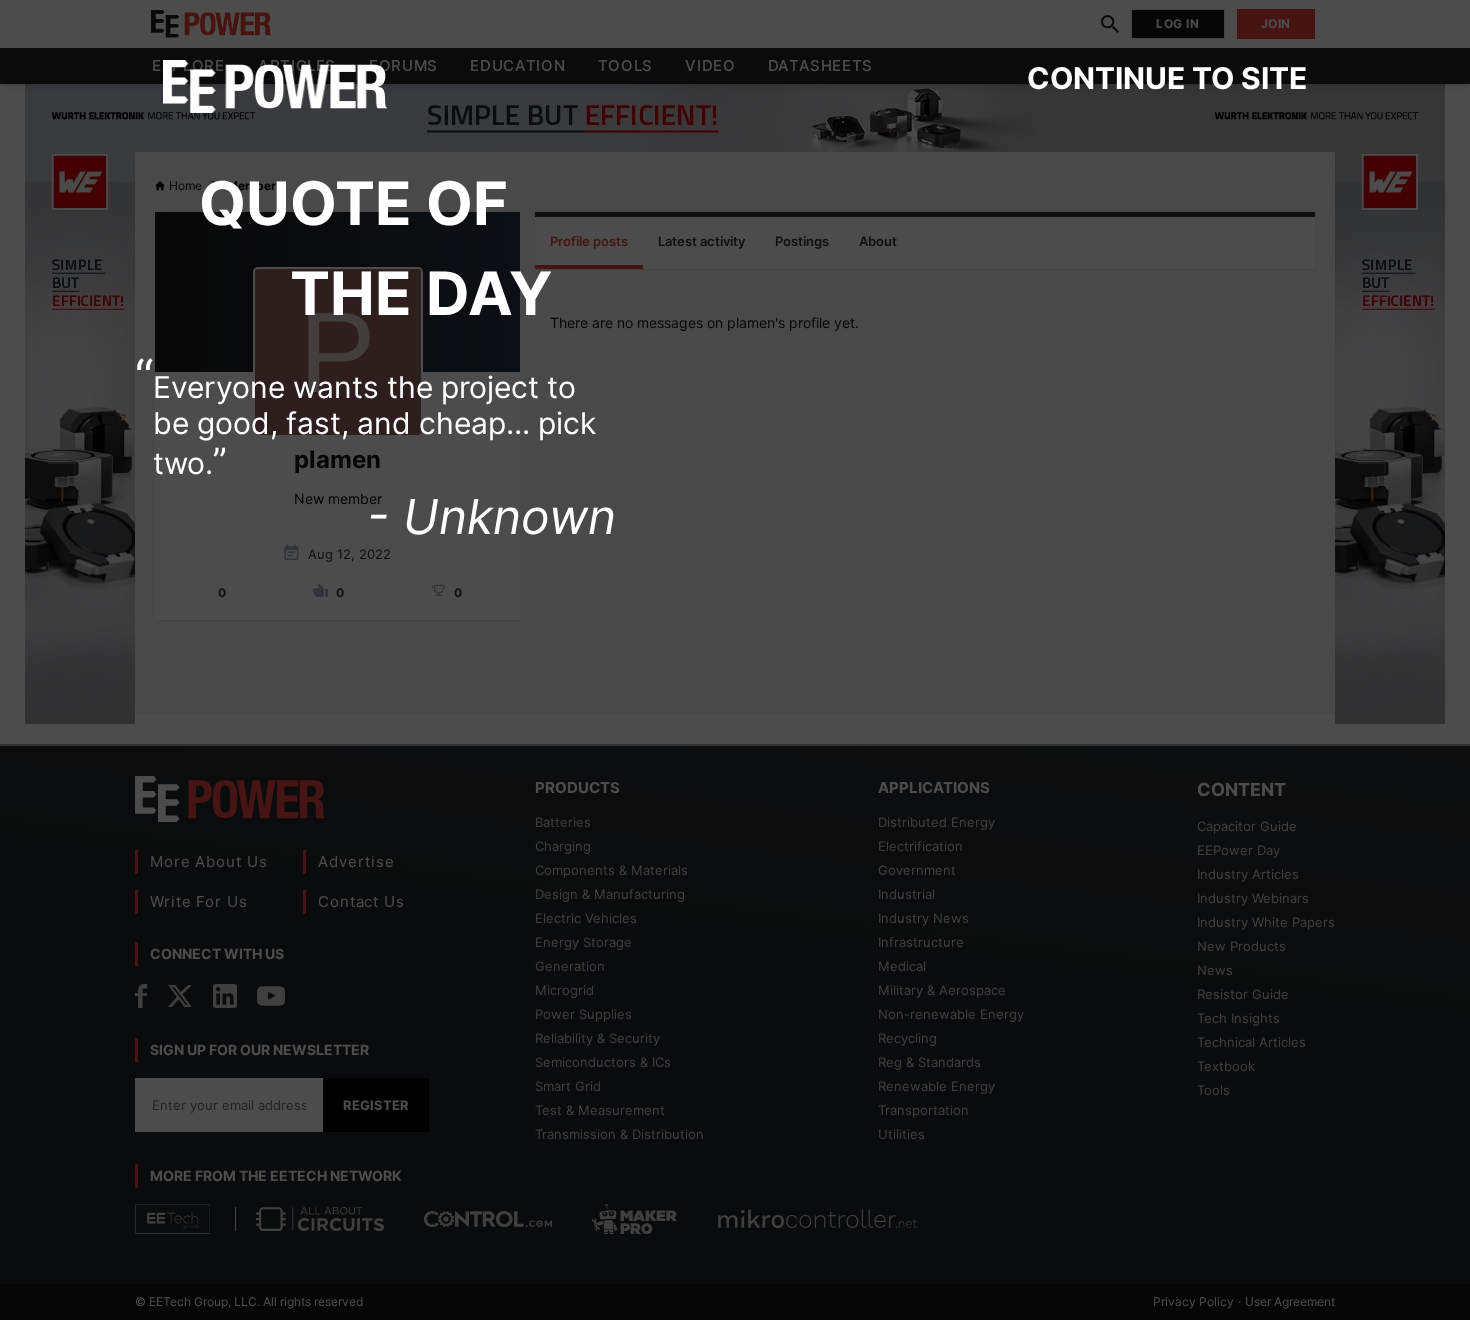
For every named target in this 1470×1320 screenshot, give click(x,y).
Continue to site (1167, 78)
